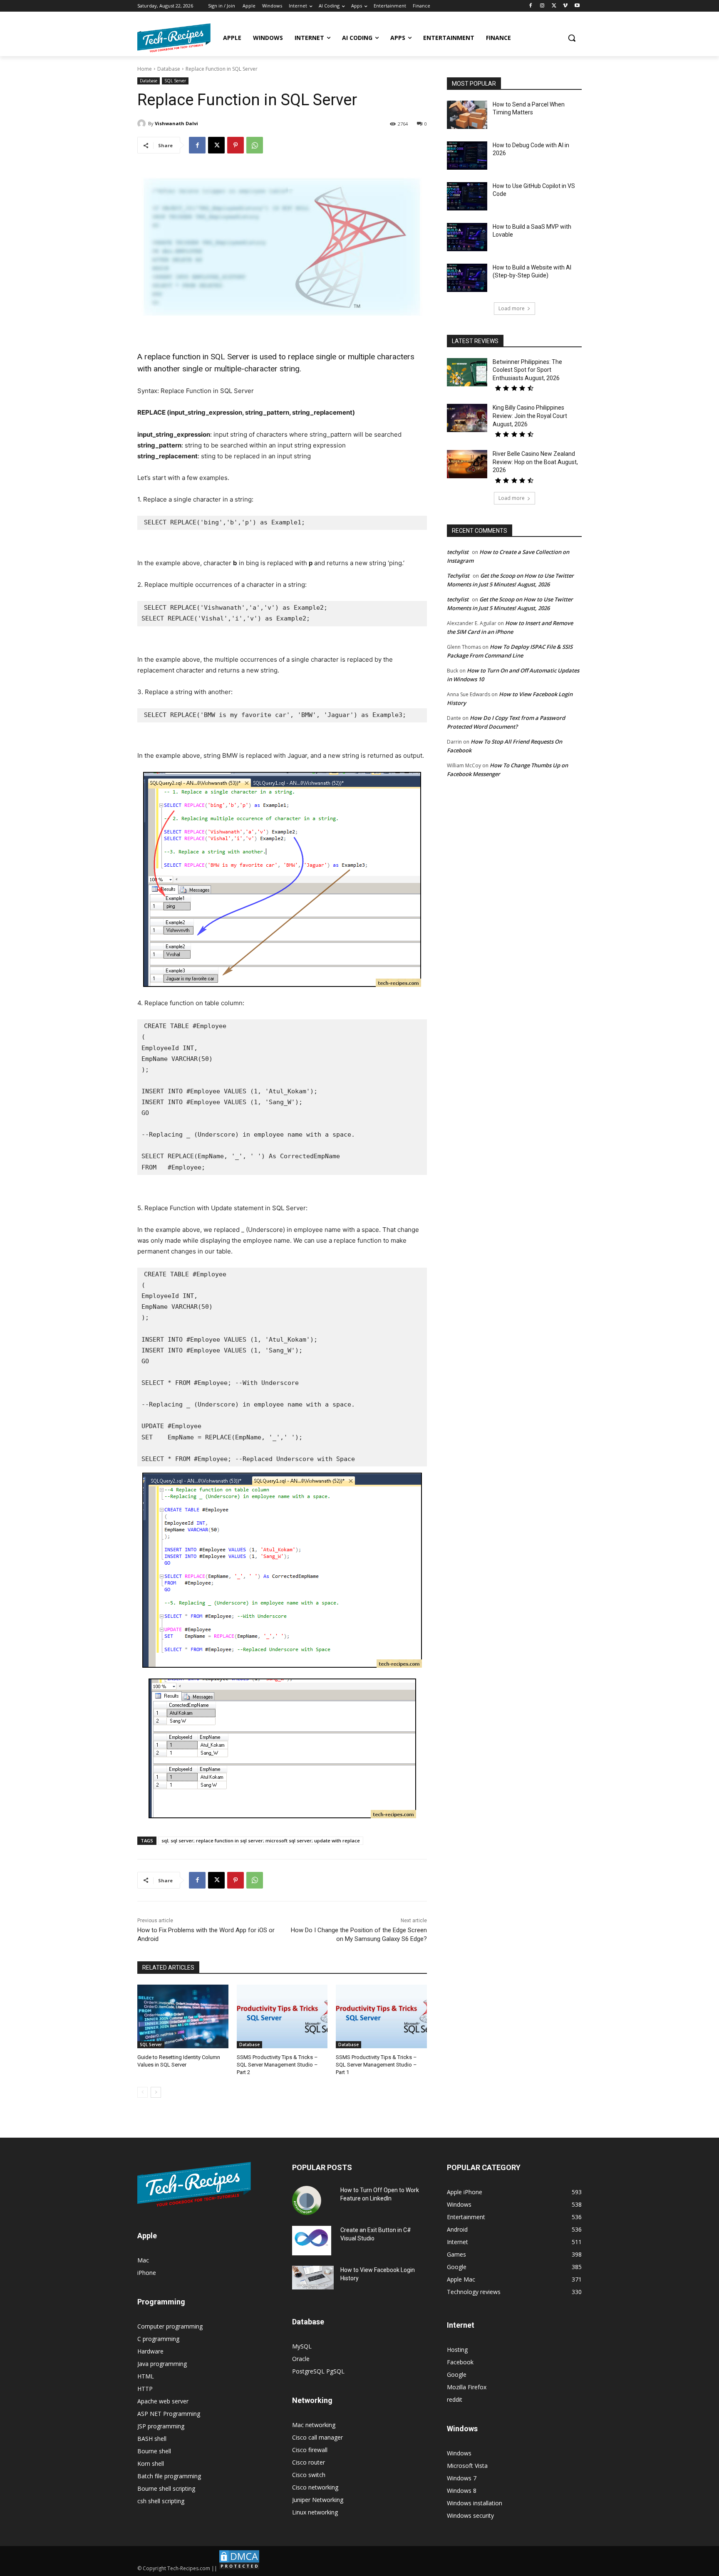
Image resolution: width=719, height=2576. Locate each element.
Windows (459, 2453)
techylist (458, 552)
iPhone (147, 2273)
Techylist (458, 576)
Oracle (301, 2359)
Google (457, 2375)
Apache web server (163, 2401)
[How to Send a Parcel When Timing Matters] (467, 115)
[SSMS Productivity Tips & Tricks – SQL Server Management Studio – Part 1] (381, 2016)
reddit (455, 2399)
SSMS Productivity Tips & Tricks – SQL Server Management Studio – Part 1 (376, 2065)
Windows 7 (462, 2478)
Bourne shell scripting (166, 2488)
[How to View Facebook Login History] (313, 2278)
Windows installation (475, 2503)
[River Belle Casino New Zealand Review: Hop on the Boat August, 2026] (467, 464)
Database (169, 69)
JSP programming (161, 2426)
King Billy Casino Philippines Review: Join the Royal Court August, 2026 (530, 416)
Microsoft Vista (467, 2466)
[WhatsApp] (255, 145)
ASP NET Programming (169, 2414)
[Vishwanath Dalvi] (143, 124)
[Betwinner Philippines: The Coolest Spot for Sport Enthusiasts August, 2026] (467, 372)
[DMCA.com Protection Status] (239, 2568)
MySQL (302, 2346)
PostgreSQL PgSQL (318, 2371)
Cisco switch (309, 2475)
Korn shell (151, 2464)
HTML (146, 2376)
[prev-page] (143, 2092)
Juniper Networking (318, 2500)
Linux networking (315, 2512)
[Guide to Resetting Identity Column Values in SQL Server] (183, 2016)
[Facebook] (531, 6)
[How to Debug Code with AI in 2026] (467, 156)
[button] (572, 38)
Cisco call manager (317, 2437)
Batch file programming (169, 2476)
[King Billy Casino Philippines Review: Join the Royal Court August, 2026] (467, 418)
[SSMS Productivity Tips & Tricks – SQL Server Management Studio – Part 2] (282, 2016)
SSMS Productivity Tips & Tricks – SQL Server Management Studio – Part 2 (277, 2065)
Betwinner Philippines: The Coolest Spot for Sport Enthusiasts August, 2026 (527, 370)
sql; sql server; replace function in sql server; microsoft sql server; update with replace (261, 1841)
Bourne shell (154, 2451)
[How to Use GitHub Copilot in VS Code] (467, 196)
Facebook (460, 2362)
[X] (554, 6)
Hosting (457, 2350)
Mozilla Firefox (467, 2387)
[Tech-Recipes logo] (174, 38)
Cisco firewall (310, 2450)
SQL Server (175, 81)
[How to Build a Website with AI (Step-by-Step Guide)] (467, 278)
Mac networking (314, 2425)
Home (145, 69)
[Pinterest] (236, 145)
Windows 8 (462, 2491)
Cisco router (309, 2462)
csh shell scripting (161, 2501)
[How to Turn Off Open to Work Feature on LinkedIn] (307, 2200)
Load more (512, 308)
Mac (143, 2260)
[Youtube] (577, 6)
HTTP (145, 2389)
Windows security (470, 2515)
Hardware (150, 2351)
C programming (158, 2339)
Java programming (162, 2364)
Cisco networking (315, 2487)
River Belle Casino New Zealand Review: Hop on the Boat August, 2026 (535, 462)
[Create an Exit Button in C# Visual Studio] (312, 2240)
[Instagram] (542, 6)
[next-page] (156, 2092)
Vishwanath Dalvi (176, 123)
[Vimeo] (565, 6)
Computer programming (170, 2326)
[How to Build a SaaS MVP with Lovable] (467, 237)
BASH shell (152, 2439)
